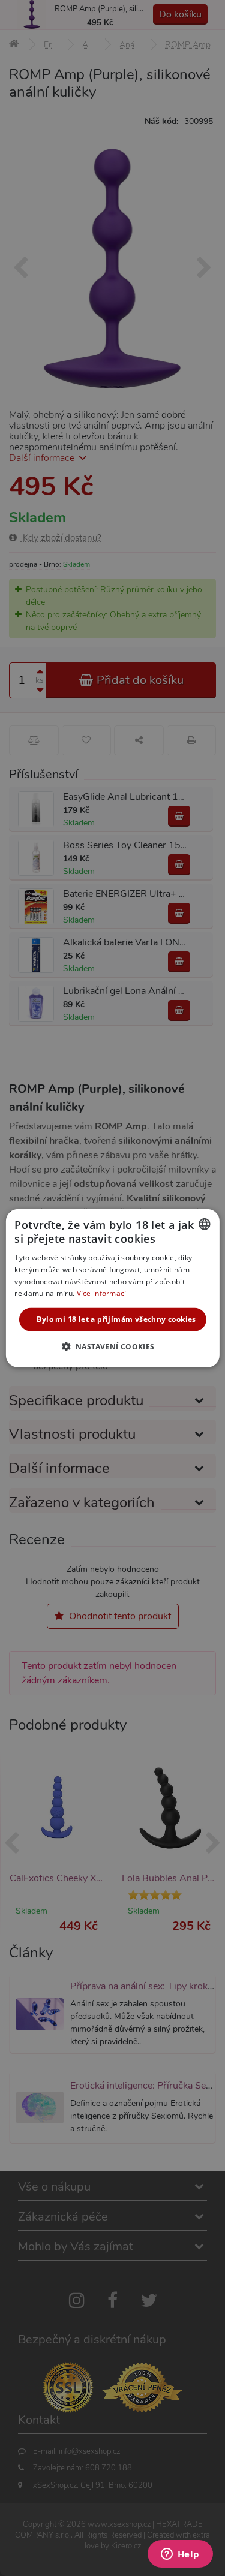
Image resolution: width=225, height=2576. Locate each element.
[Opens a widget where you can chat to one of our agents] (180, 2555)
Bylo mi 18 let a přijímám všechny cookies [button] (116, 1319)
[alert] (112, 1288)
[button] (112, 1346)
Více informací (102, 1293)
